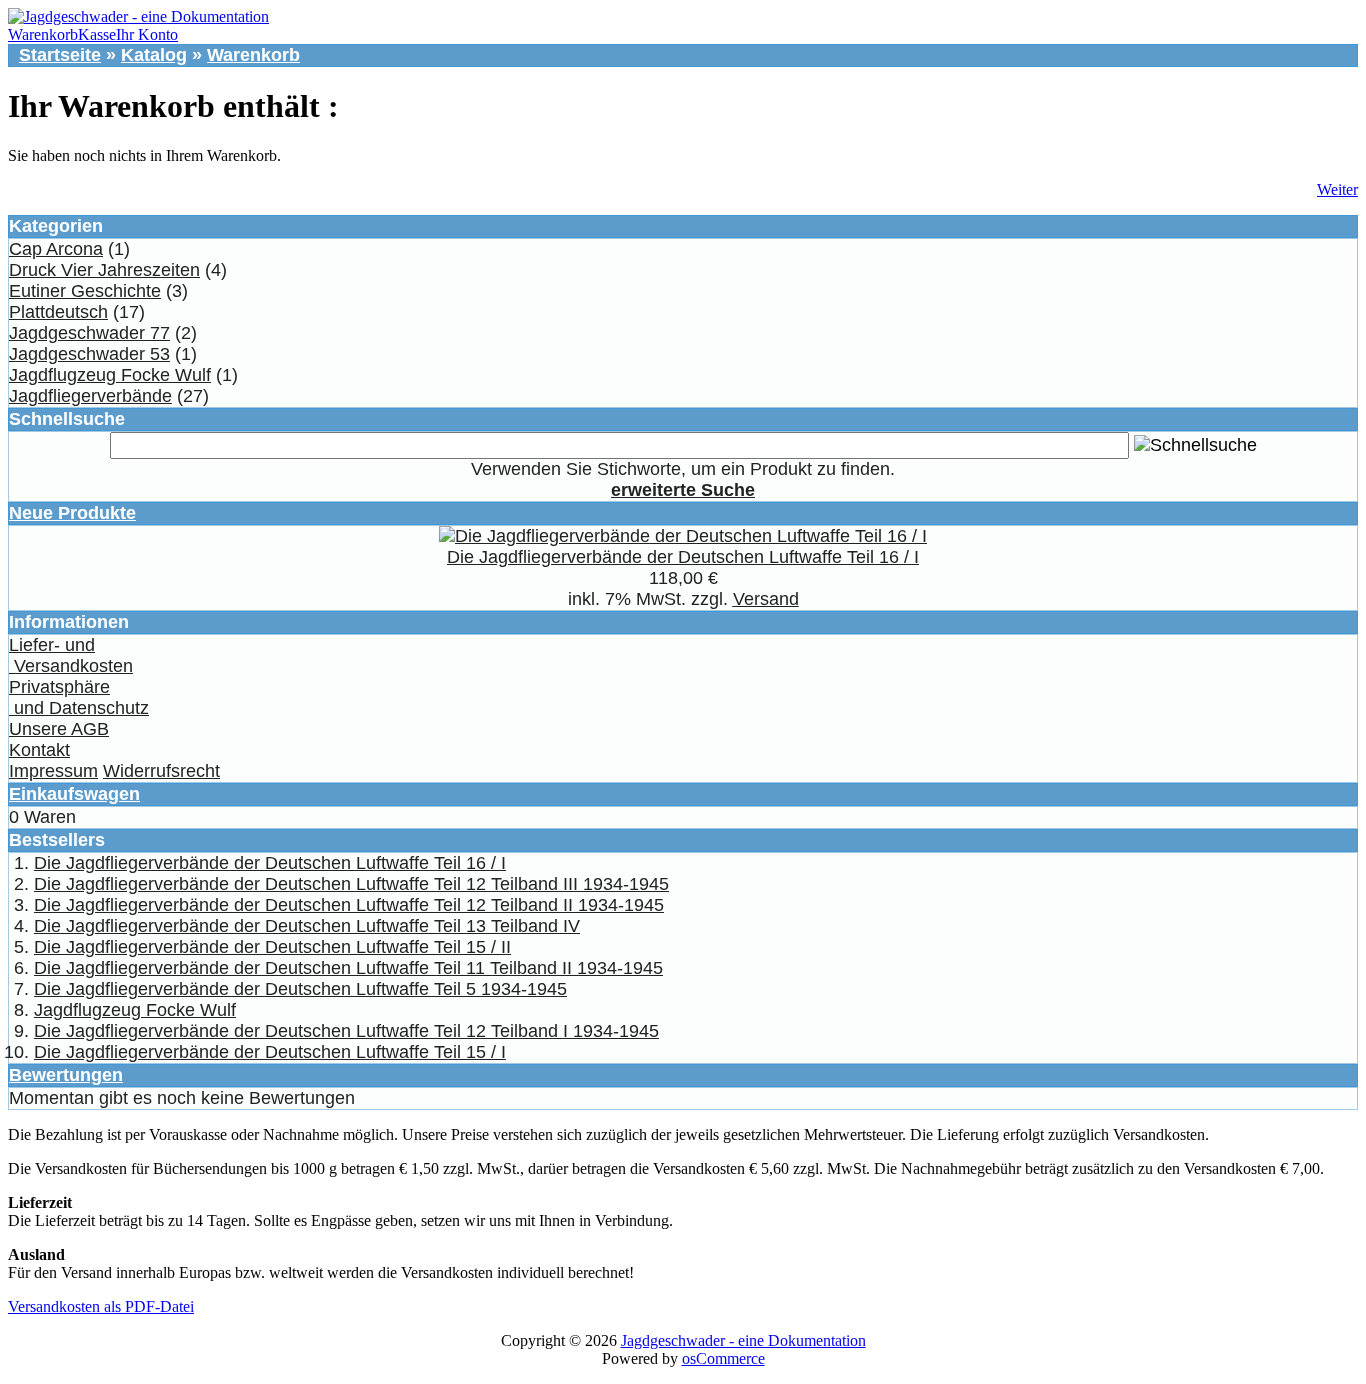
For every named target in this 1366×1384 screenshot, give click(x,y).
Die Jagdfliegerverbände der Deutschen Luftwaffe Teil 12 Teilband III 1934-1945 (351, 884)
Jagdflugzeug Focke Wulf (110, 375)
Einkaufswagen (74, 794)
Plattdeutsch (58, 312)
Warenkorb (43, 34)
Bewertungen (66, 1075)
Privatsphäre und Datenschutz (79, 697)
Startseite (60, 55)
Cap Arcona (56, 249)
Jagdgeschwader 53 (89, 354)
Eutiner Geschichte (85, 291)
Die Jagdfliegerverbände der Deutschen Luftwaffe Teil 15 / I (270, 1052)
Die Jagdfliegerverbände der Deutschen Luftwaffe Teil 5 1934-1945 (300, 989)
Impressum (53, 771)
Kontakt (39, 750)
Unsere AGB (59, 729)
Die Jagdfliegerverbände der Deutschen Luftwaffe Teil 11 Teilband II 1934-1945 (348, 968)
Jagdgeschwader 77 (89, 333)
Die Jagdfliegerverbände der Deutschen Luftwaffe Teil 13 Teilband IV (307, 926)
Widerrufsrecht (161, 771)
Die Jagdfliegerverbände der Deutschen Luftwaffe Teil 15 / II (272, 947)
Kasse (97, 34)
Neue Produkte (72, 513)
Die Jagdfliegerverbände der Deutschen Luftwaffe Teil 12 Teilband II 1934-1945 (349, 905)
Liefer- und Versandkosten (71, 655)
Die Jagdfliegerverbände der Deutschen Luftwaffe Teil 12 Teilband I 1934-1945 (346, 1031)
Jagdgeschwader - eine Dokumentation (743, 1340)
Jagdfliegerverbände (90, 396)
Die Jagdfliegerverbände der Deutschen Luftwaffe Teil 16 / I (683, 557)
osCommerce (723, 1358)
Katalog (154, 55)
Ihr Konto (147, 34)
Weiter (1337, 189)
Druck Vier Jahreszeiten (104, 270)
